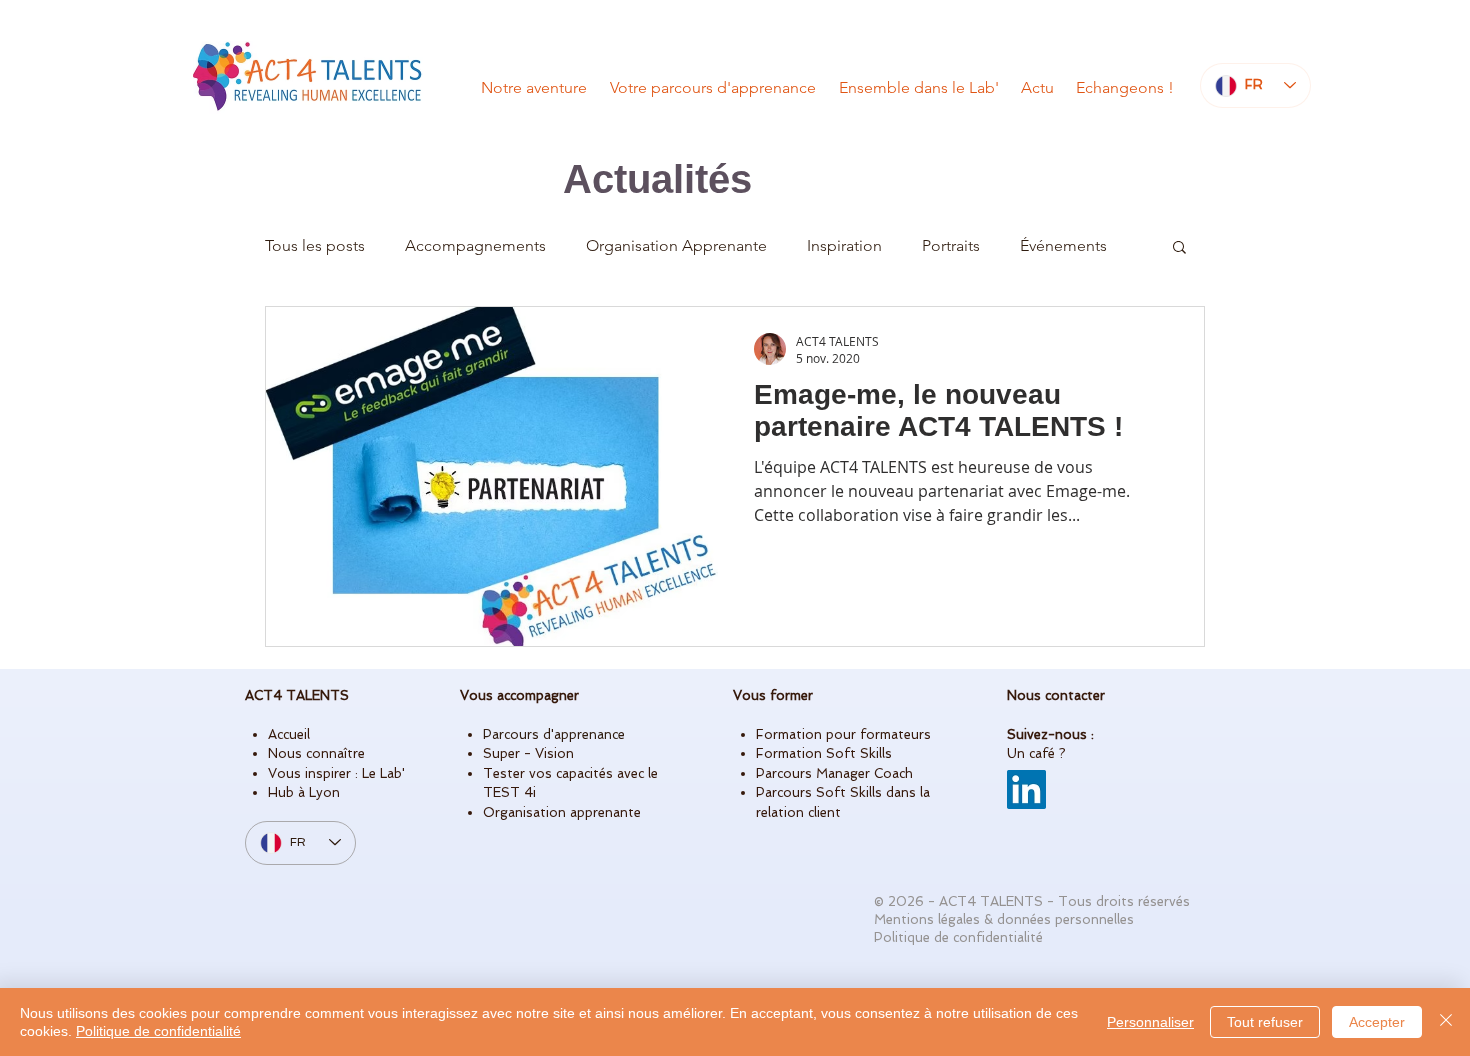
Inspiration (844, 245)
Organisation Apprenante (676, 245)
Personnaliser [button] (1150, 1022)
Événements (1063, 245)
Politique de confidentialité (158, 1031)
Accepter (1377, 1022)
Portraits (951, 245)
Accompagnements (475, 245)
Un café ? (1036, 753)
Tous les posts (315, 245)
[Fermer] (1446, 1022)
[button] (1179, 248)
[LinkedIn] (1026, 789)
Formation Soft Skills (824, 753)
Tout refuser (1265, 1022)
